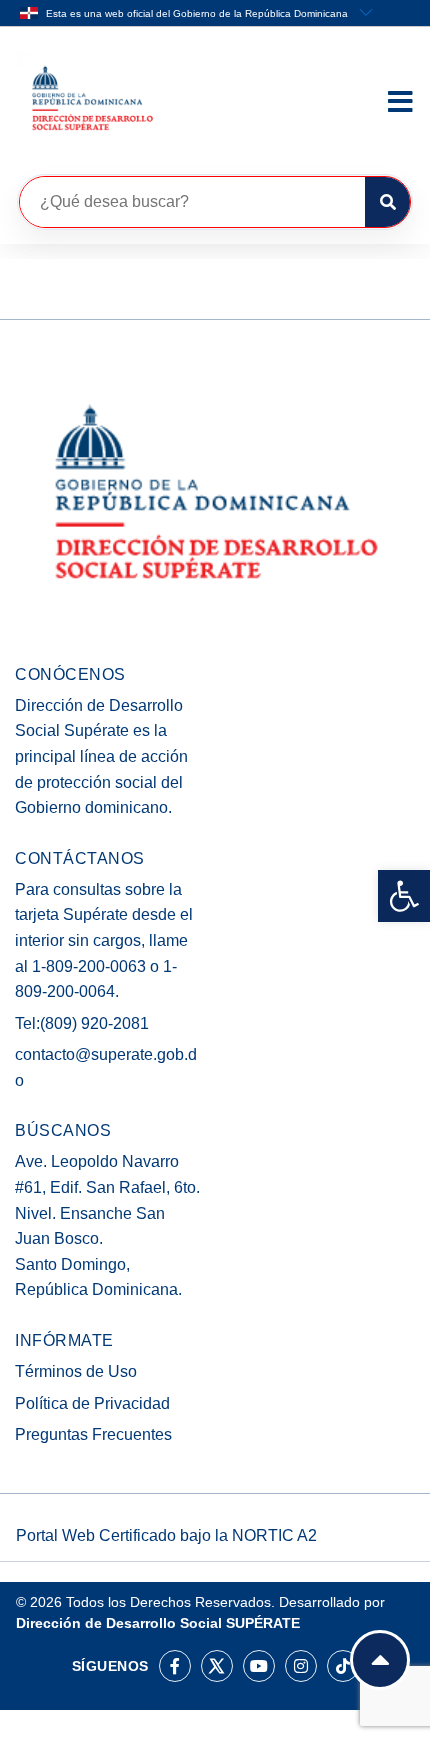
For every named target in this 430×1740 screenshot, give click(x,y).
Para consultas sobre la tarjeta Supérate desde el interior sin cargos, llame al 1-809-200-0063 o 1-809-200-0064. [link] (104, 940)
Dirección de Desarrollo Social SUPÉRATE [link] (158, 1623)
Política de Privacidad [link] (92, 1403)
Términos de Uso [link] (76, 1371)
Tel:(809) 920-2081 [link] (82, 1023)
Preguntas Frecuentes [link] (93, 1434)
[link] (404, 896)
